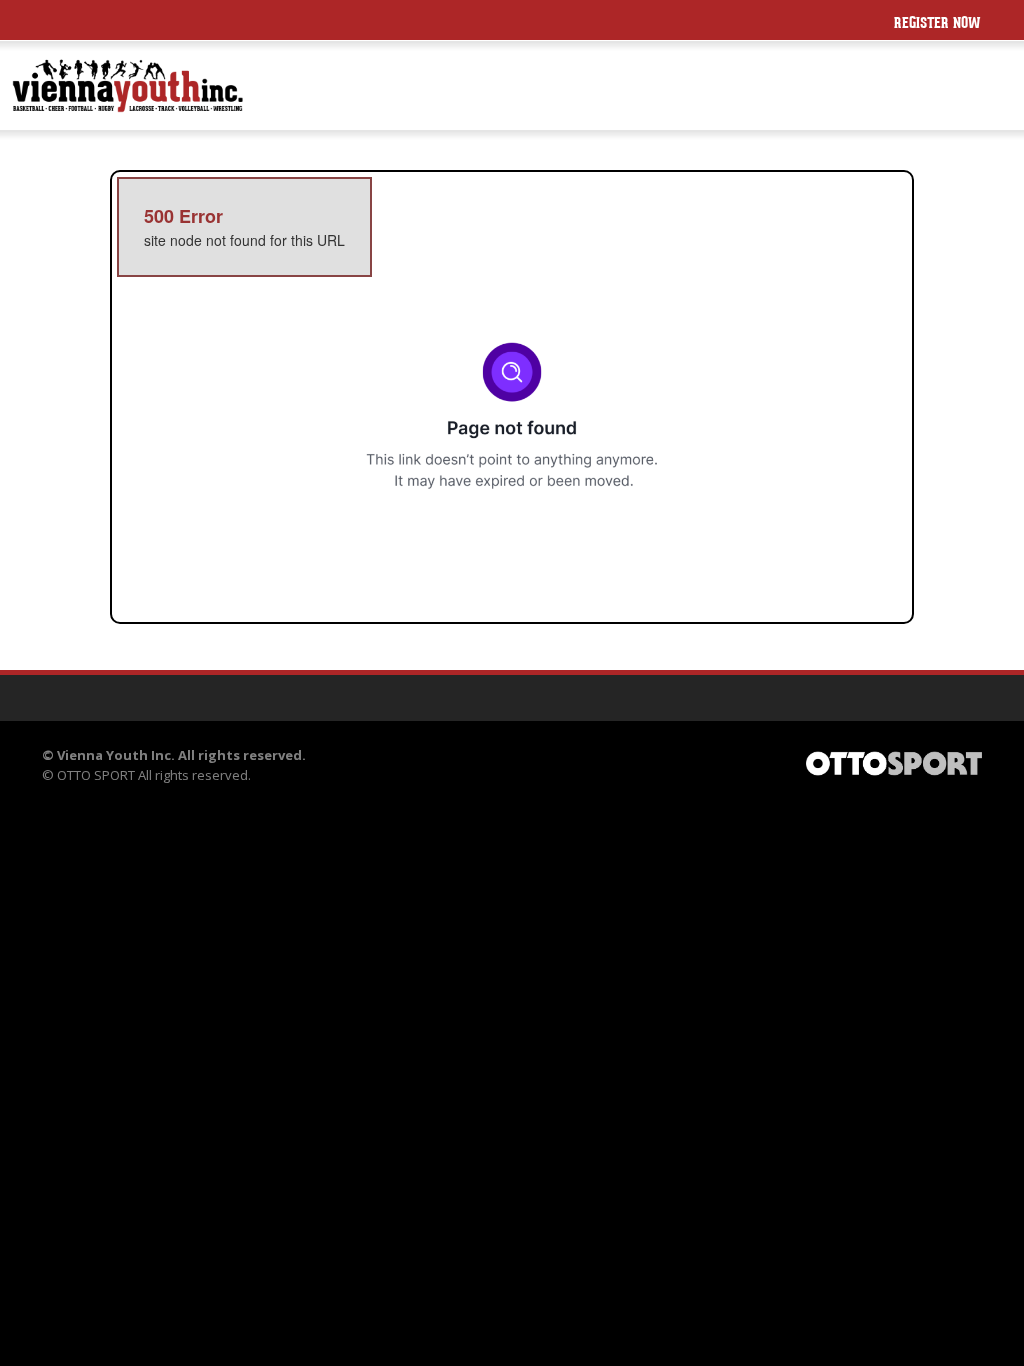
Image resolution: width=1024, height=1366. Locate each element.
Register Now (937, 24)
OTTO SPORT (96, 775)
